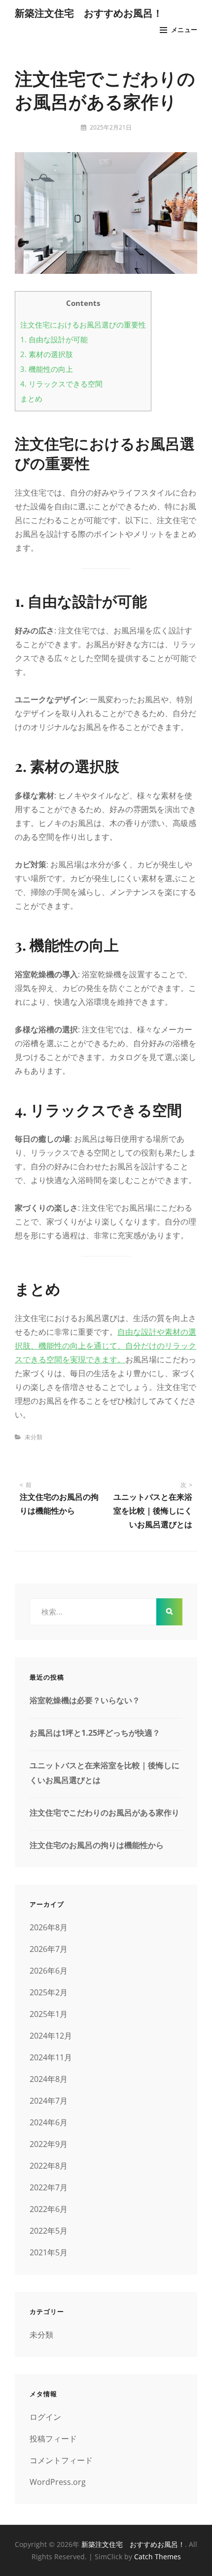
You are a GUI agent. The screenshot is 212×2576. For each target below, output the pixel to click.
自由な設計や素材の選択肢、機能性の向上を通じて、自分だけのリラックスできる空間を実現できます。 (106, 1346)
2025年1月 (49, 2014)
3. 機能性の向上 (47, 369)
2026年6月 (49, 1971)
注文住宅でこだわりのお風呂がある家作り (105, 1813)
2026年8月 (49, 1927)
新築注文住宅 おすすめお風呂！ (89, 13)
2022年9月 (49, 2144)
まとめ (31, 398)
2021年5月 (49, 2252)
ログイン (45, 2417)
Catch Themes (158, 2557)
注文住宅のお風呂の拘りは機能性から (97, 1845)
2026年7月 (49, 1949)
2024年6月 (49, 2122)
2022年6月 (49, 2209)
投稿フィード (53, 2439)
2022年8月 (49, 2166)
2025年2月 (49, 1992)
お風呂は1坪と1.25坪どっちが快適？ (95, 1733)
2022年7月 (49, 2187)
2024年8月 (49, 2079)
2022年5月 (49, 2231)
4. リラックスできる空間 (61, 384)
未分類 (34, 1437)
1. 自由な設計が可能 (54, 339)
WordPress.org (58, 2482)
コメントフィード (61, 2460)
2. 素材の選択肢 (47, 354)
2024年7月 (49, 2101)
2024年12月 (51, 2036)
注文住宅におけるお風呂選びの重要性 (83, 325)
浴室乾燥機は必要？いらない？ (85, 1700)
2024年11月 (51, 2057)
